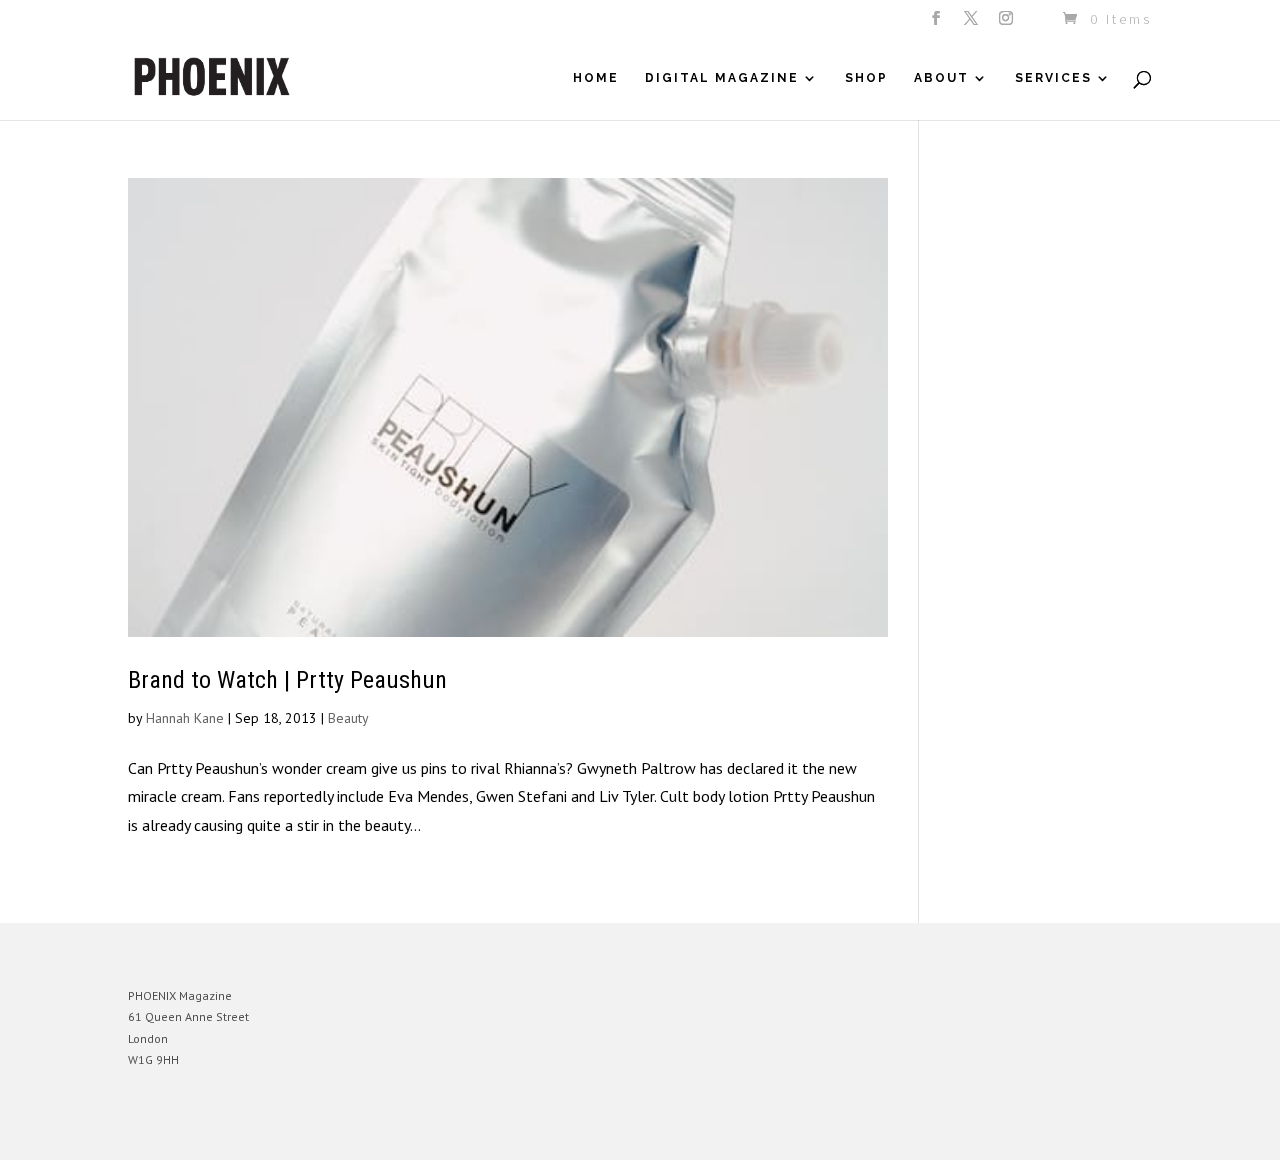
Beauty (348, 718)
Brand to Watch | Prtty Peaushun (287, 680)
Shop (866, 78)
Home (596, 78)
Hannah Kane (185, 718)
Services (1053, 78)
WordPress (345, 1130)
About (941, 78)
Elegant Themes (221, 1130)
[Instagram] (1007, 24)
